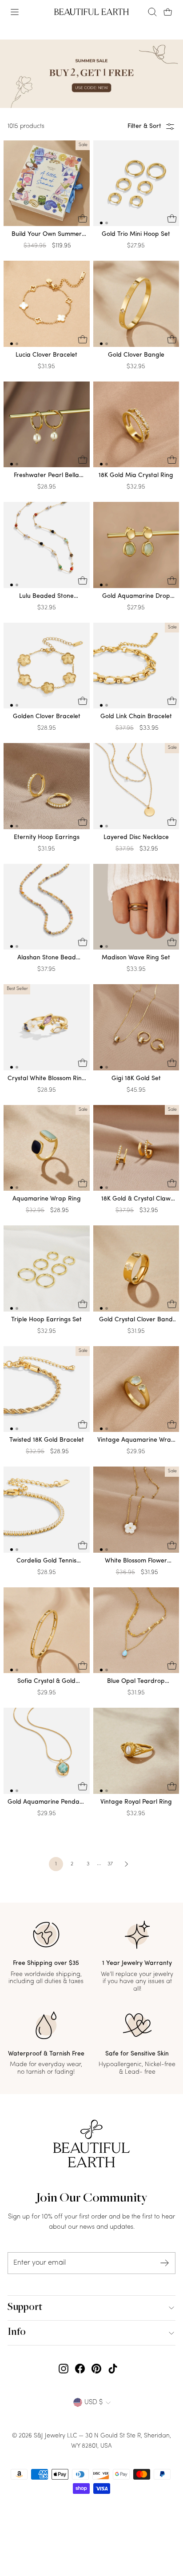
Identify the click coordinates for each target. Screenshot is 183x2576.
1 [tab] (101, 223)
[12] (136, 185)
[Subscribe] (165, 2263)
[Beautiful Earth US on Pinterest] (96, 2369)
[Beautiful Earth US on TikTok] (113, 2369)
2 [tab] (107, 223)
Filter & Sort (144, 126)
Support (25, 2308)
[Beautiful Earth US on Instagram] (64, 2369)
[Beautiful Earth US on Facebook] (80, 2369)
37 (110, 1864)
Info (17, 2333)
